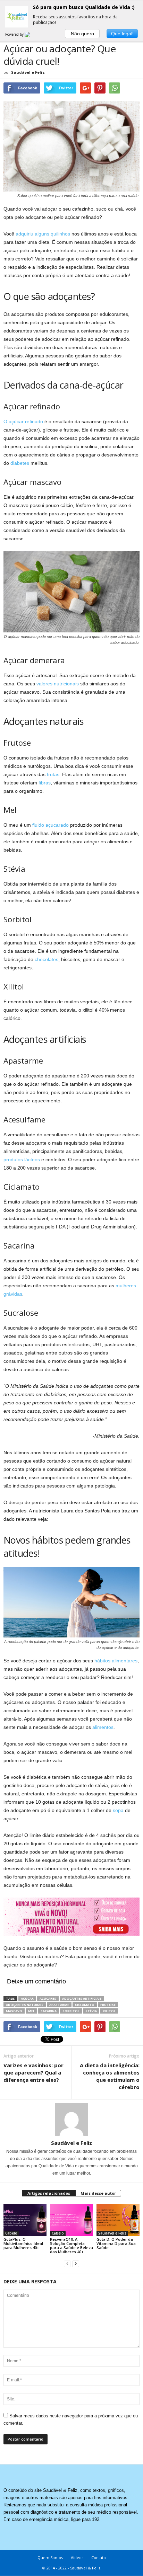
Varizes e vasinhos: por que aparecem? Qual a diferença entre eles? (33, 2072)
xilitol (109, 2011)
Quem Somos (50, 2557)
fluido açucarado (51, 825)
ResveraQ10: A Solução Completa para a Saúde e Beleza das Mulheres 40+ (71, 2245)
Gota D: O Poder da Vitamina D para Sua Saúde (116, 2243)
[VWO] (32, 34)
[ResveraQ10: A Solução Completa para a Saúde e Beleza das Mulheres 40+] (71, 2220)
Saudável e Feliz (28, 72)
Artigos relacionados (49, 2193)
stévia (91, 2011)
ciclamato (85, 2005)
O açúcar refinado (23, 421)
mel (31, 2011)
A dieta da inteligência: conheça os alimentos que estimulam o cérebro (110, 2076)
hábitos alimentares (116, 1661)
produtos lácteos (22, 1160)
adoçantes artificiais (82, 1998)
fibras (45, 783)
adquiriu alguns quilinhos (43, 234)
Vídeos (77, 2557)
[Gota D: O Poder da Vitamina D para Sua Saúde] (118, 2220)
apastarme (59, 2005)
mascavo (14, 2011)
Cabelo (11, 2233)
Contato (99, 2557)
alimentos (103, 1727)
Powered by (15, 34)
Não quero (82, 34)
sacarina (49, 2011)
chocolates (47, 959)
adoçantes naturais (25, 2005)
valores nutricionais (58, 684)
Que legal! (122, 34)
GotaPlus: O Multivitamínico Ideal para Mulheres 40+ (23, 2243)
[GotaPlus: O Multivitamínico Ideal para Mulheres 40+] (25, 2220)
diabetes (20, 463)
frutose (108, 2005)
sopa (118, 1810)
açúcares (48, 1998)
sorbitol (71, 2011)
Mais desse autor (98, 2193)
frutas (53, 774)
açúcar (27, 1998)
